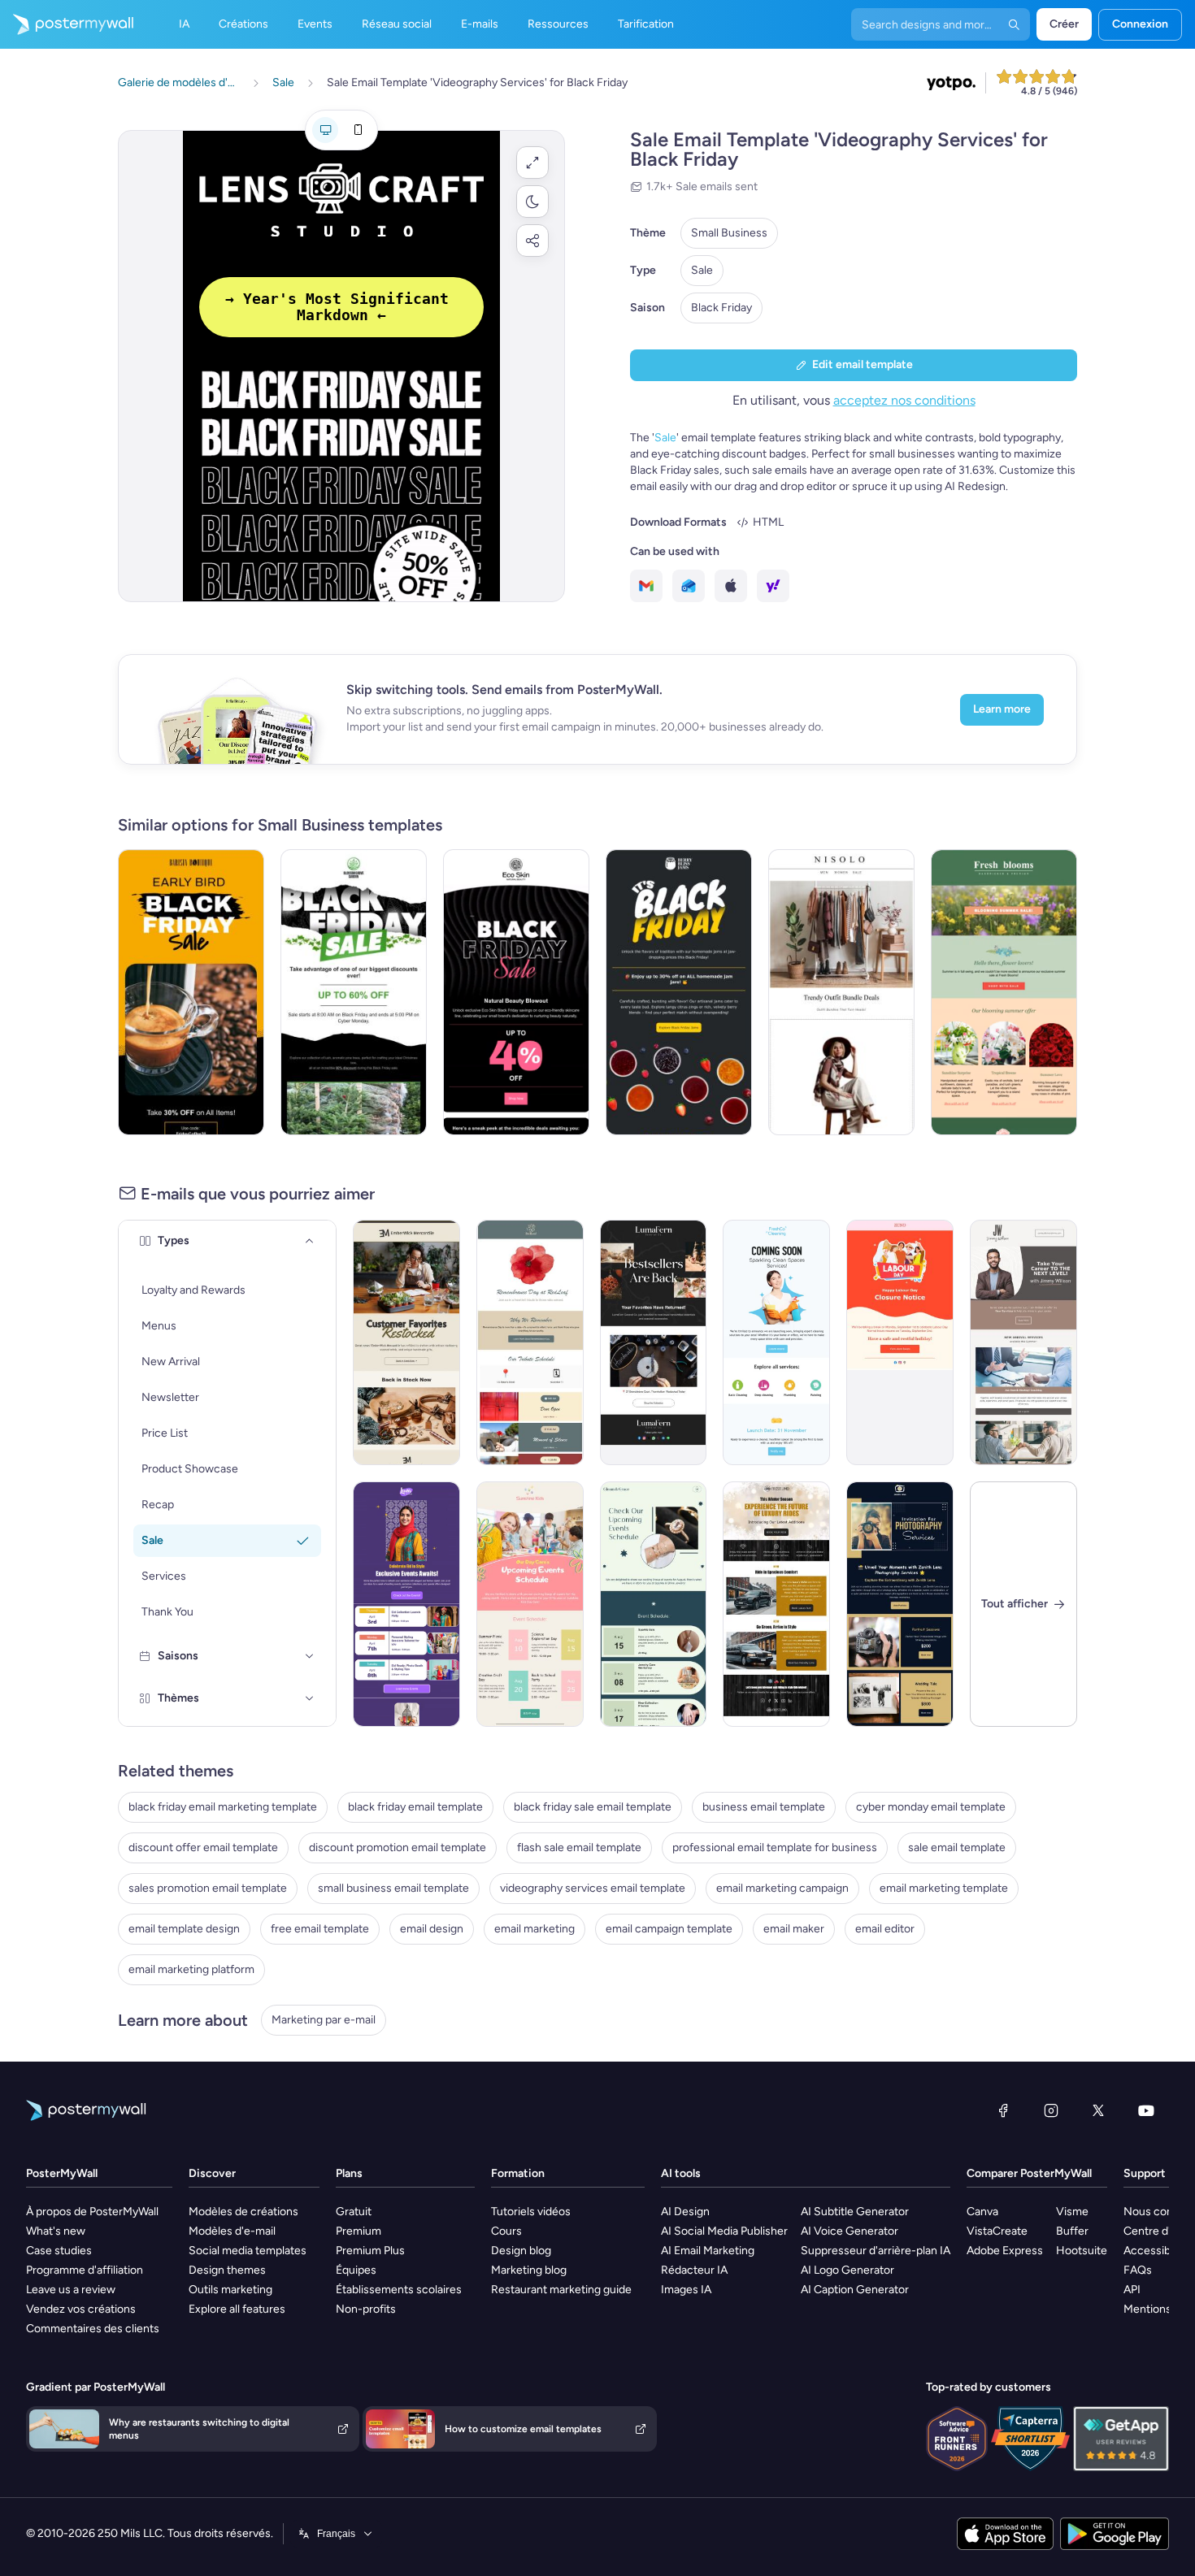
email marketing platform (191, 1969)
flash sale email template (579, 1847)
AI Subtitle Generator (855, 2212)
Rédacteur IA (694, 2270)
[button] (532, 163)
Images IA (686, 2290)
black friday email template (415, 1807)
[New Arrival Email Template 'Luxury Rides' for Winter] (776, 1604)
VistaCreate (997, 2231)
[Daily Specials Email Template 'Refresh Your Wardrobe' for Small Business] (841, 992)
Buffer (1072, 2231)
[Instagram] (1051, 2110)
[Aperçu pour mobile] (358, 130)
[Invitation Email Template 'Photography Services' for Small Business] (900, 1604)
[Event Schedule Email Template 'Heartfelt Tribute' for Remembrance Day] (530, 1342)
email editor (885, 1929)
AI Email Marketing (708, 2251)
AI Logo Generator (847, 2270)
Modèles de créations (243, 2212)
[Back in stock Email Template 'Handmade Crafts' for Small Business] (654, 1342)
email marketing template (944, 1888)
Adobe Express (1005, 2251)
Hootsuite (1082, 2251)
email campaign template (669, 1929)
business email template (764, 1807)
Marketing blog (529, 2270)
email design (432, 1929)
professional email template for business (775, 1847)
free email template (320, 1929)
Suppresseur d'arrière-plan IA (876, 2251)
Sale (702, 270)
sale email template (957, 1847)
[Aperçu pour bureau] (325, 130)
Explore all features (237, 2309)
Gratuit (354, 2212)
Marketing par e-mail (324, 2020)
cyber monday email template (931, 1807)
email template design (184, 1929)
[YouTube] (1146, 2110)
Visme (1072, 2212)
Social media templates (248, 2251)
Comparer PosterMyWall (1029, 2173)
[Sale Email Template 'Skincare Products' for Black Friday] (516, 992)
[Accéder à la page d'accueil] (67, 24)
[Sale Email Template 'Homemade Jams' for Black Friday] (679, 992)
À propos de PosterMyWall (92, 2212)
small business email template (393, 1888)
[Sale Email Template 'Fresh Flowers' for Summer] (1004, 992)
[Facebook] (1003, 2110)
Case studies (59, 2251)
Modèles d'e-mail (232, 2231)
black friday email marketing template (223, 1807)
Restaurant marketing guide (561, 2290)
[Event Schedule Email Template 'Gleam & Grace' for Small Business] (654, 1604)
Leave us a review (71, 2290)
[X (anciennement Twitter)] (1098, 2110)
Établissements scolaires (399, 2290)
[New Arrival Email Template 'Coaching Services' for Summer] (1023, 1342)
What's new (56, 2231)
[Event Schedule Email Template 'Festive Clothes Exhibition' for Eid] (406, 1604)
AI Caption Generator (855, 2290)
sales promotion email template (208, 1888)
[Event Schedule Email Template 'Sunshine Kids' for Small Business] (530, 1604)
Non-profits (366, 2309)
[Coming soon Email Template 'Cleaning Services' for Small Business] (776, 1342)
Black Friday (721, 308)
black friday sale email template (593, 1807)
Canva (982, 2212)
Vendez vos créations (81, 2309)
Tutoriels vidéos (531, 2212)
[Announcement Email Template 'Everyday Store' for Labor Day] (900, 1342)
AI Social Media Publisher (724, 2231)
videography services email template (593, 1888)
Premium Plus (370, 2251)
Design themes (227, 2270)
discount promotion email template (398, 1847)
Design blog (521, 2251)
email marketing (534, 1929)
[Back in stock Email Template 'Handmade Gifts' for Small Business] (406, 1342)
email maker (794, 1929)
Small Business (729, 233)
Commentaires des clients (93, 2329)
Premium (358, 2231)
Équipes (356, 2270)
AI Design (685, 2212)
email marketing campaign (782, 1888)
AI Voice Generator (850, 2231)
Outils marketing (230, 2290)
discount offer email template (203, 1847)
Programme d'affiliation (85, 2270)
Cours (506, 2231)
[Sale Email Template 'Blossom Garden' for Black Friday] (354, 992)
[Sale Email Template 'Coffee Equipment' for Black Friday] (191, 992)
